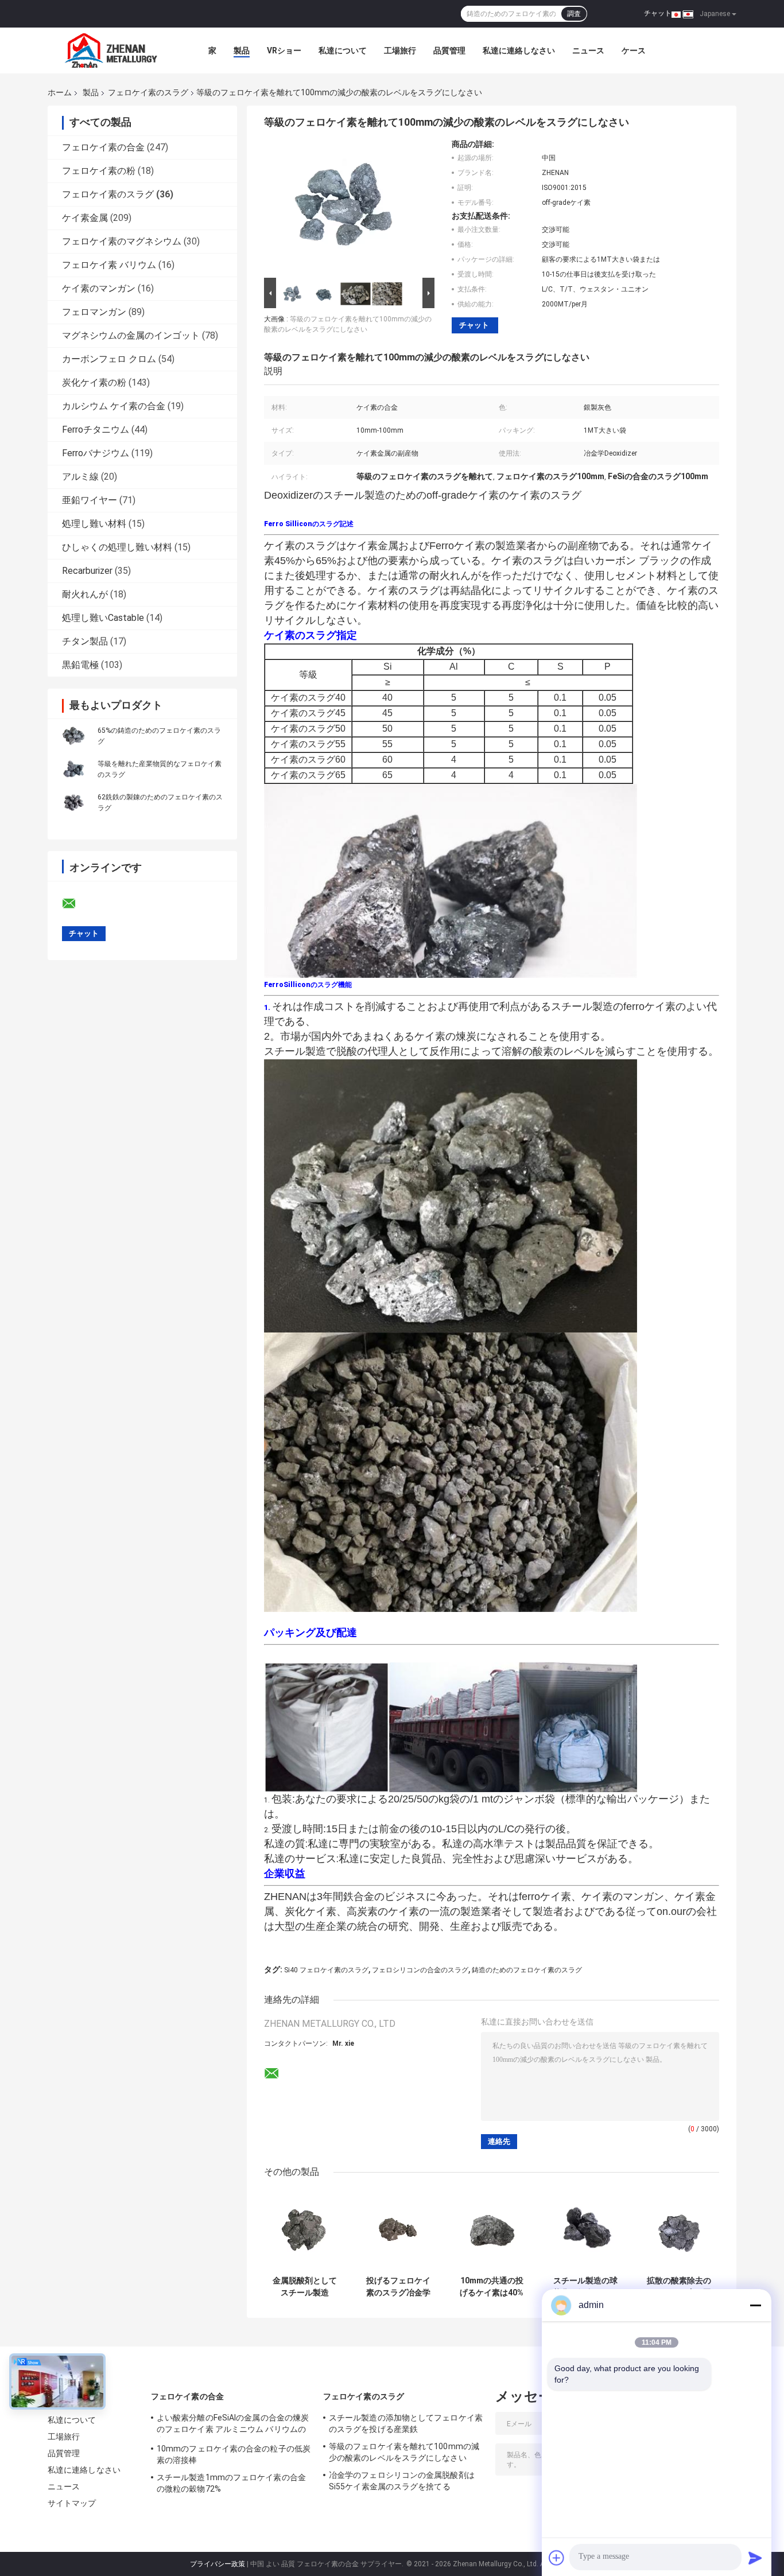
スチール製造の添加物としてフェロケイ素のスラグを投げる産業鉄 (406, 2423)
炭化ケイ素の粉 (94, 382)
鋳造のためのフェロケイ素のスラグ (527, 1970)
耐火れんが (85, 594)
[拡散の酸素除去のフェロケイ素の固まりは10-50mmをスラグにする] (679, 2230)
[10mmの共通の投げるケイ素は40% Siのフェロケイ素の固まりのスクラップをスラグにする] (492, 2230)
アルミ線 (80, 477)
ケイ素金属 (85, 218)
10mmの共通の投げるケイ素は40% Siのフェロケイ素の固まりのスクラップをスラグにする (492, 2287)
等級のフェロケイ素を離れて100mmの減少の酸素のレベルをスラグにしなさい (404, 2452)
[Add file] (557, 2558)
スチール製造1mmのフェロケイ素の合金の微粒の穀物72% (231, 2483)
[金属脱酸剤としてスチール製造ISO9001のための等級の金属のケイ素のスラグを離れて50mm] (304, 2230)
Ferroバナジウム (96, 453)
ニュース (588, 50)
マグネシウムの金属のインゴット (131, 335)
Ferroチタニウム (96, 430)
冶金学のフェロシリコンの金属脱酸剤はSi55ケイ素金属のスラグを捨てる (402, 2481)
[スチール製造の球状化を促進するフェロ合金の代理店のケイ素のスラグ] (585, 2230)
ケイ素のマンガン (99, 288)
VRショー (284, 50)
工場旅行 (400, 50)
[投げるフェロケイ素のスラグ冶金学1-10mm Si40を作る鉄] (398, 2230)
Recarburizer (87, 571)
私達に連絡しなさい (519, 50)
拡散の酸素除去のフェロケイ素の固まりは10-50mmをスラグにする (679, 2287)
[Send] (755, 2558)
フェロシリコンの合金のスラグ (420, 1970)
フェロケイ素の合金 (103, 147)
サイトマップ (72, 2503)
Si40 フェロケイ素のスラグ (326, 1970)
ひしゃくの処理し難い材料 (117, 547)
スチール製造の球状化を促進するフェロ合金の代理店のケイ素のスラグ (585, 2287)
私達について (343, 50)
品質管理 (449, 50)
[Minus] (755, 2305)
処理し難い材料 (94, 524)
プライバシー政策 (218, 2564)
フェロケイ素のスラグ (148, 92)
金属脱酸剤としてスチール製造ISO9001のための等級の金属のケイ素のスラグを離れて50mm (305, 2287)
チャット (658, 13)
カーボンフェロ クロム (109, 359)
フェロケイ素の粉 (99, 171)
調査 (574, 14)
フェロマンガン (94, 312)
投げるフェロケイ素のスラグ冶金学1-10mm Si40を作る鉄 (398, 2287)
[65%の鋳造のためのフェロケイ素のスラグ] (73, 736)
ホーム (60, 92)
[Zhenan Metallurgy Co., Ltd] (111, 50)
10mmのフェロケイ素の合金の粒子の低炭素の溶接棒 (234, 2454)
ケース (634, 50)
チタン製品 (85, 641)
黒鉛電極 (80, 665)
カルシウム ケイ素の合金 (114, 406)
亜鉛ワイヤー (90, 500)
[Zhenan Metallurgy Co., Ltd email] (76, 904)
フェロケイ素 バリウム (109, 265)
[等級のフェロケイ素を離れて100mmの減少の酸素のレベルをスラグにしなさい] (344, 207)
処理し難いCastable (103, 618)
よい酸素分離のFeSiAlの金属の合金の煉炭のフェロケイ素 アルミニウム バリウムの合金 (233, 2425)
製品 (242, 50)
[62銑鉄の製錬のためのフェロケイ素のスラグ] (73, 802)
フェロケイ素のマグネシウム (122, 241)
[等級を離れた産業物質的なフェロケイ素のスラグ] (73, 769)
